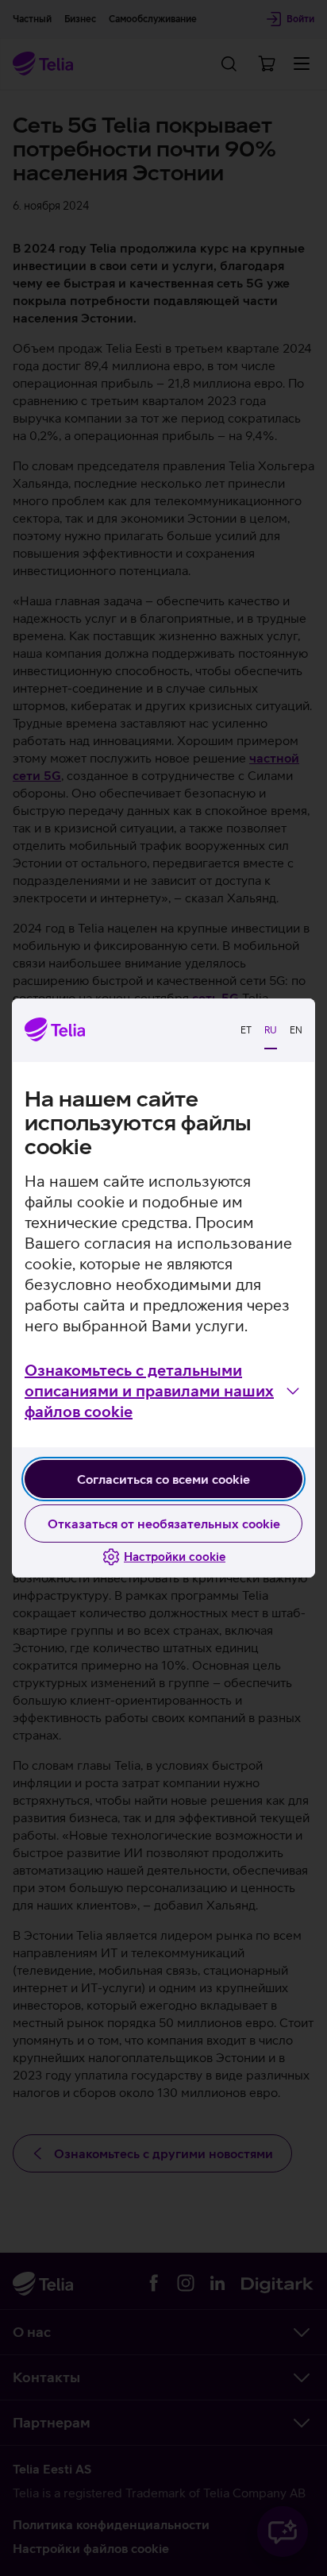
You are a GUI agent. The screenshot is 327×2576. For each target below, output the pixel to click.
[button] (163, 1391)
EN (296, 1030)
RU (271, 1030)
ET (246, 1030)
